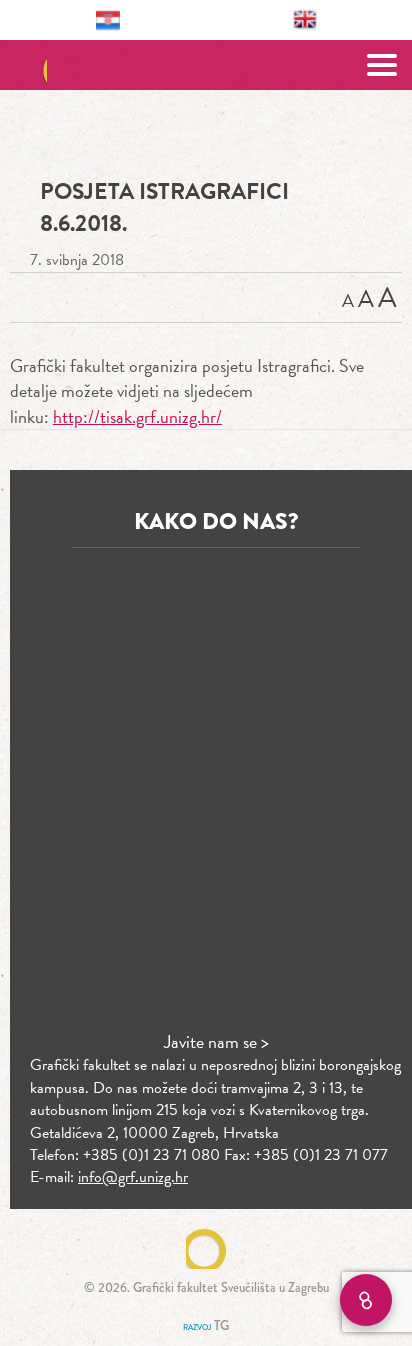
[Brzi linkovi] (366, 1300)
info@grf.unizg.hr (133, 1177)
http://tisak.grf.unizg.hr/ (137, 416)
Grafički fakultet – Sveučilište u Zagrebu (206, 65)
